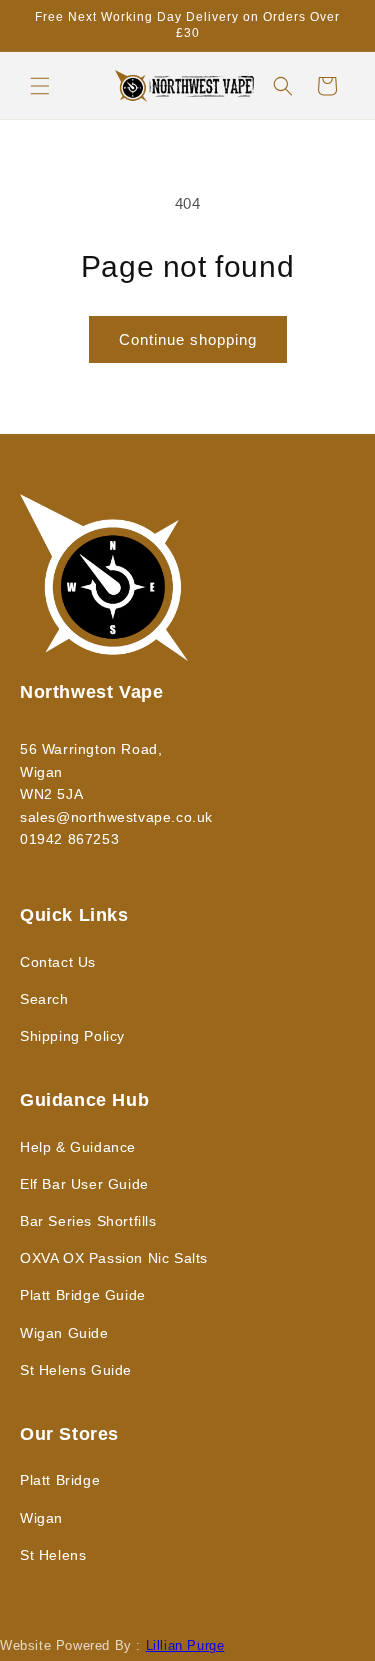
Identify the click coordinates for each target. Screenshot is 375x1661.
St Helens (53, 1555)
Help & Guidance (78, 1147)
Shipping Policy (72, 1036)
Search (44, 999)
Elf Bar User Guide (84, 1184)
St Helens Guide (76, 1370)
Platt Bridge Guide (83, 1295)
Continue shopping (188, 339)
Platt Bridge (60, 1480)
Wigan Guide (64, 1333)
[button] (40, 86)
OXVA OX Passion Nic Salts (114, 1258)
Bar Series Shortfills (88, 1221)
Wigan (41, 1518)
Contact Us (58, 962)
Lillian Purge (185, 1646)
